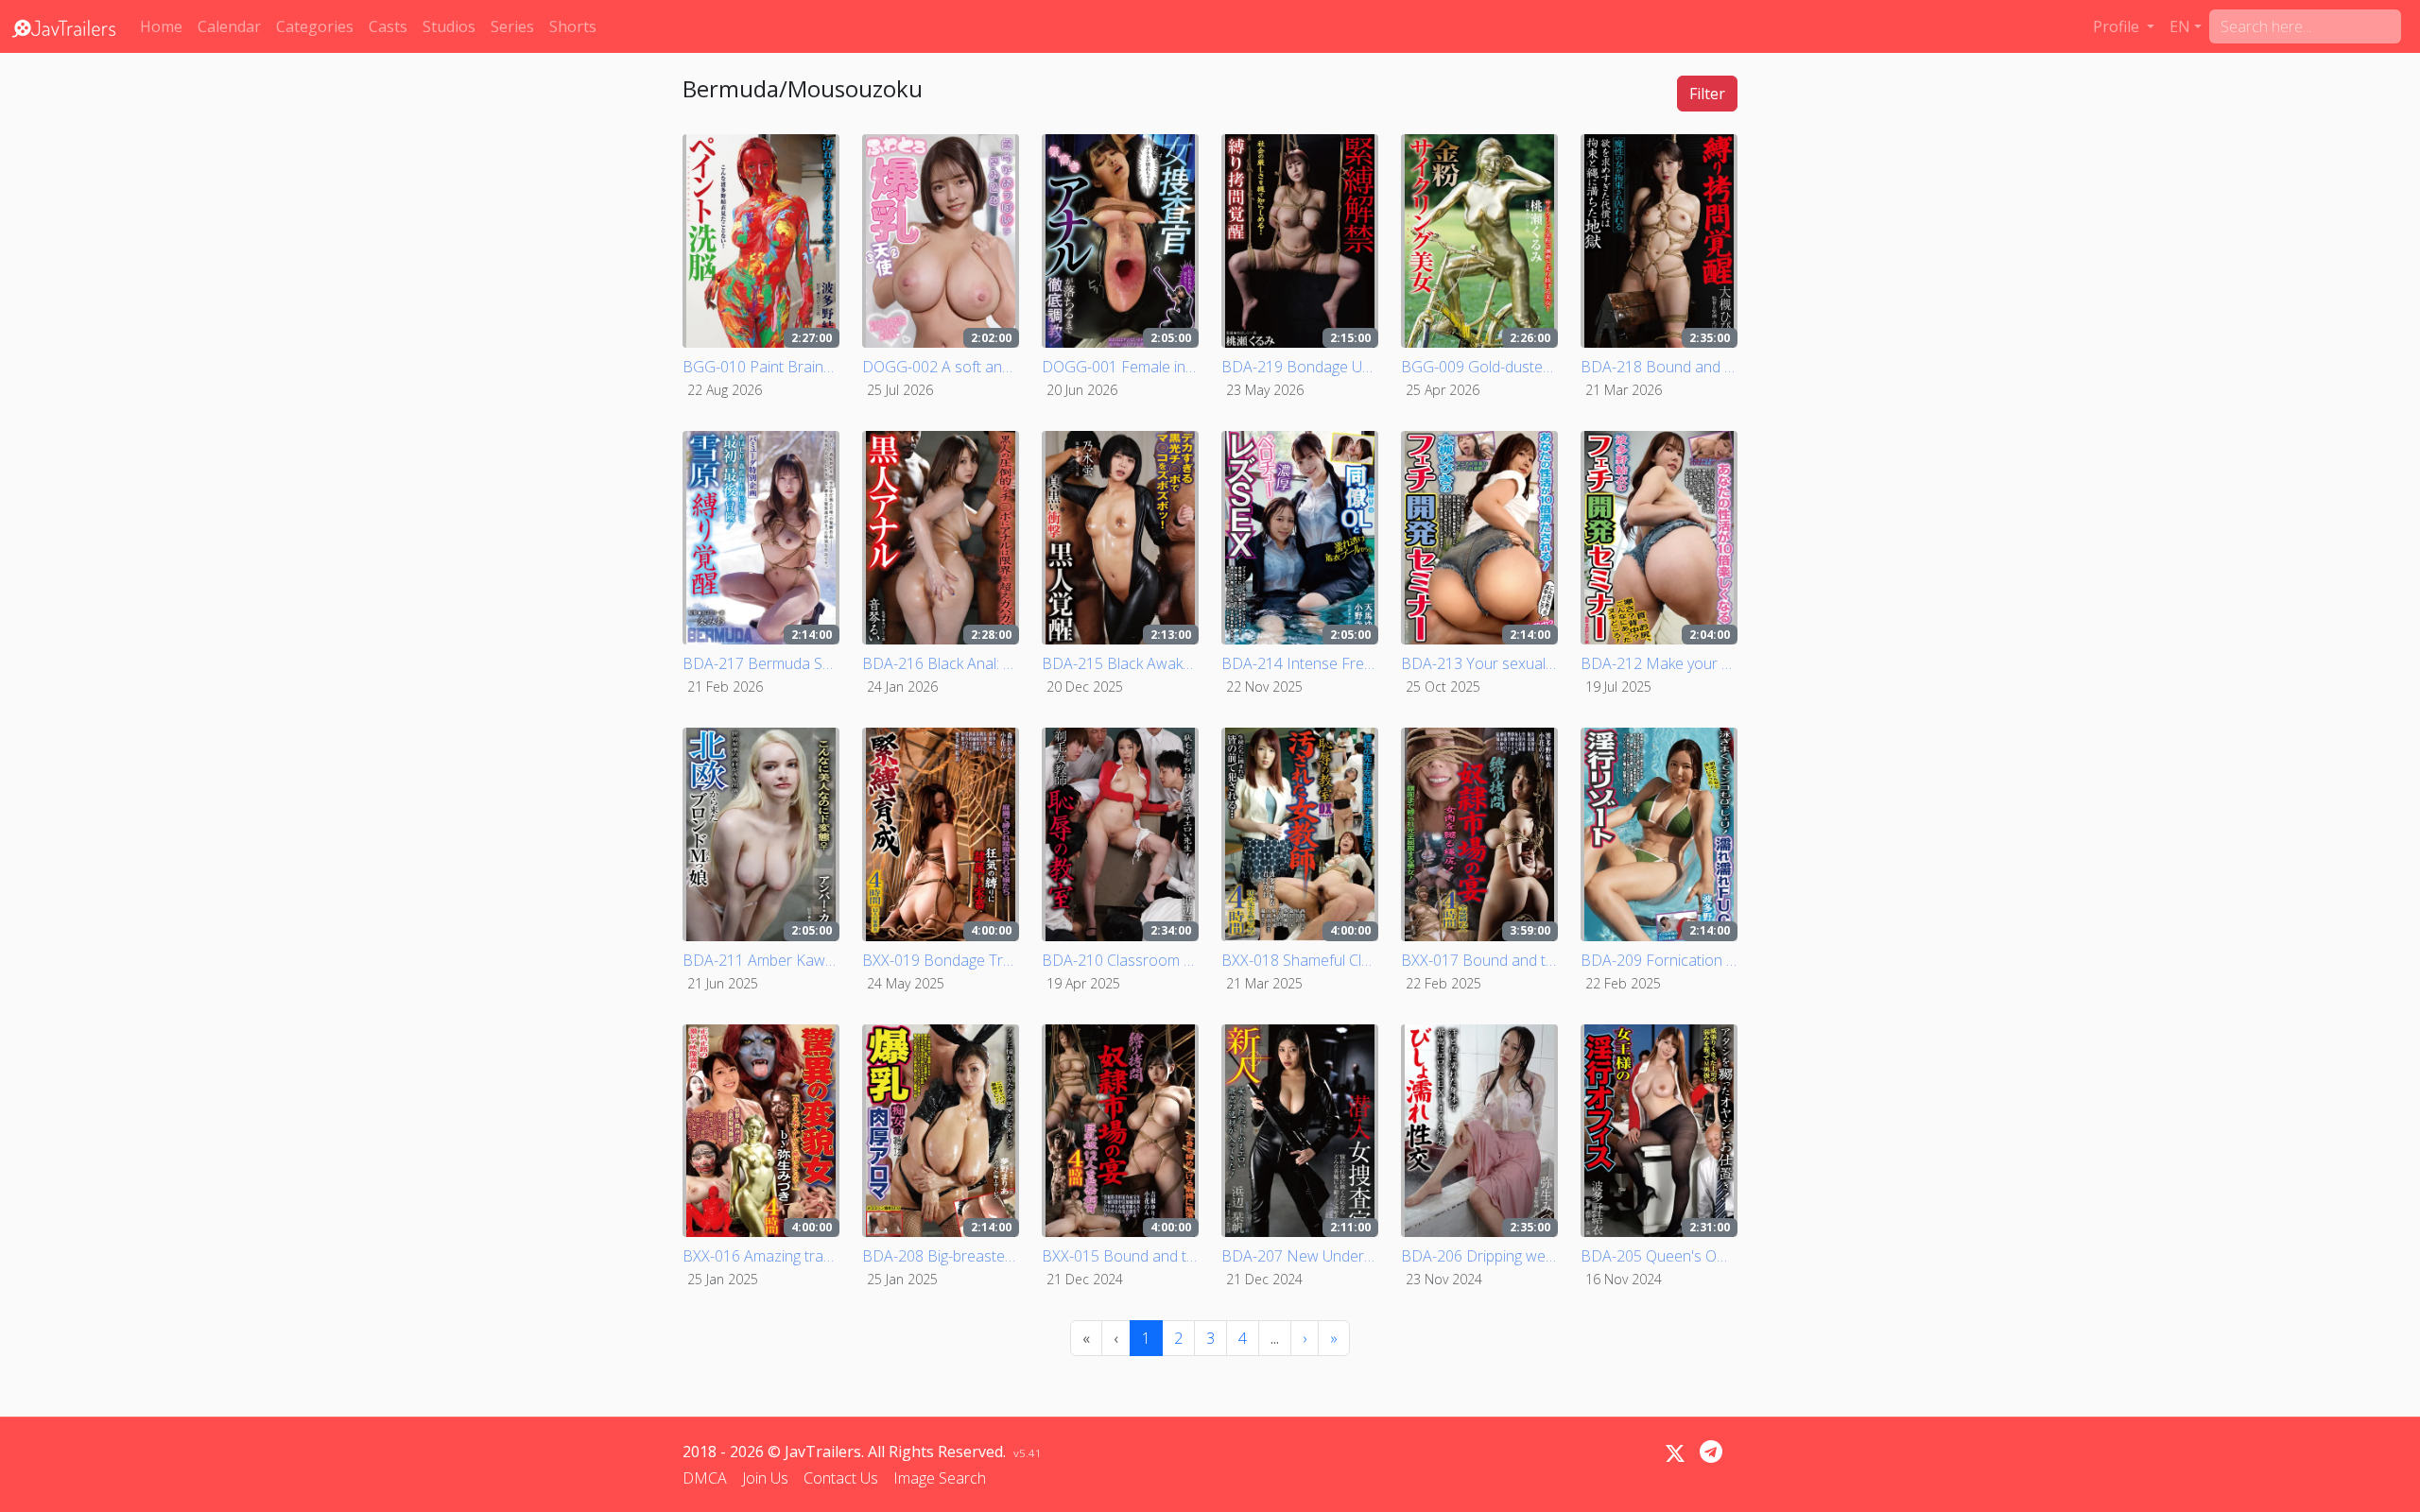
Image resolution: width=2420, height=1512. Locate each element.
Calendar (229, 26)
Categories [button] (315, 26)
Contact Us (841, 1478)
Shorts (573, 26)
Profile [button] (2118, 26)
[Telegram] (1711, 1452)
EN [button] (2180, 26)
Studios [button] (449, 26)
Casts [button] (388, 26)
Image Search (940, 1478)
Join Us (765, 1478)
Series (512, 26)
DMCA (705, 1478)
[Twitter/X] (1675, 1453)
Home (161, 26)
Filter (1707, 94)
